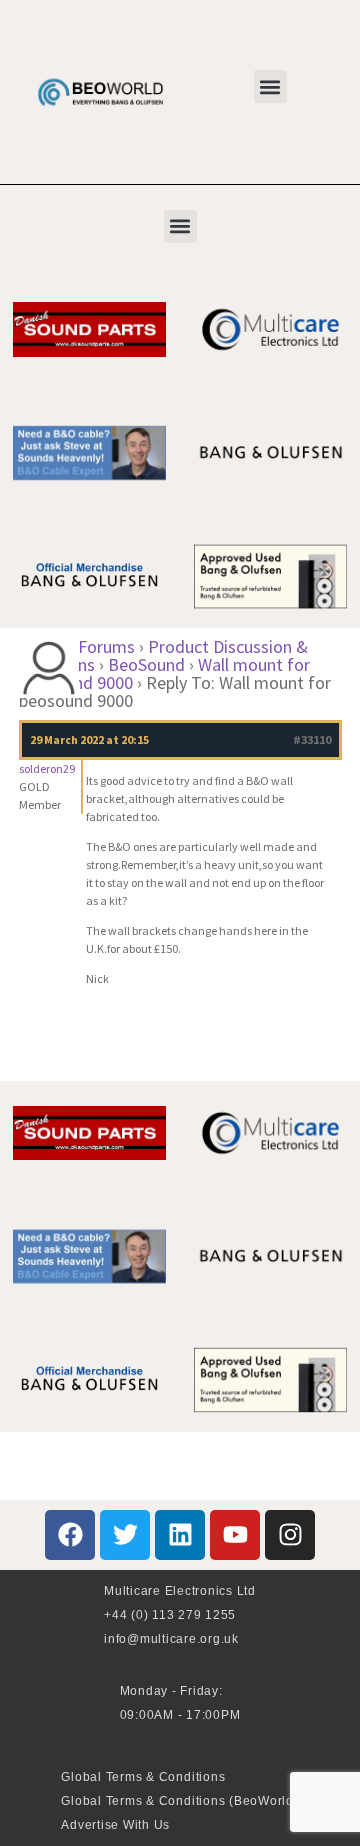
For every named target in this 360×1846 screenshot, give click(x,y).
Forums (106, 646)
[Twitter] (125, 1535)
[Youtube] (235, 1535)
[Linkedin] (180, 1535)
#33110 (312, 739)
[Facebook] (70, 1535)
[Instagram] (290, 1535)
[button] (270, 86)
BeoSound (146, 664)
